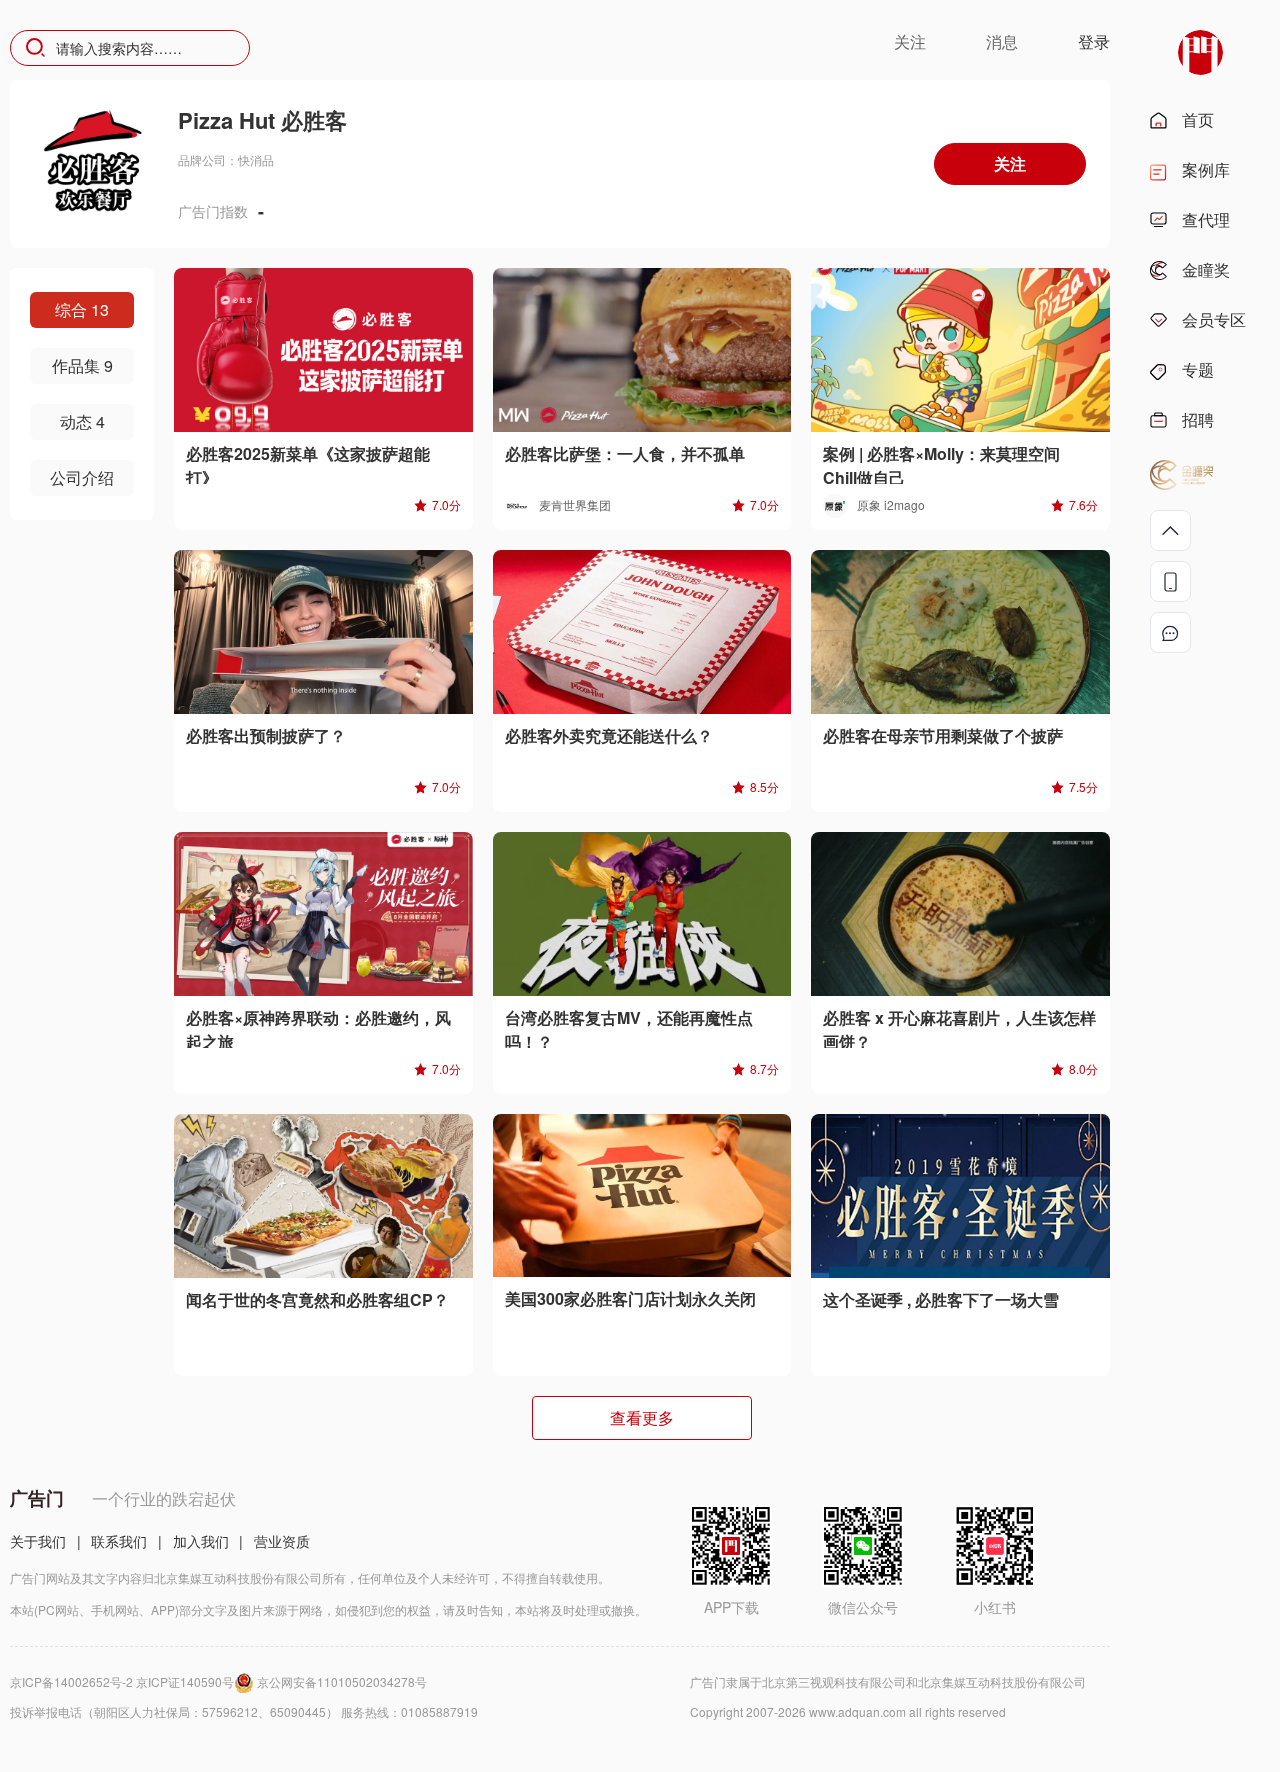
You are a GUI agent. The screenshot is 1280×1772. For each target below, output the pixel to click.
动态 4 (82, 421)
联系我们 (119, 1541)
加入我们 (201, 1541)
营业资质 (282, 1541)
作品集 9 (82, 365)
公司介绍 (82, 477)
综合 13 (82, 309)
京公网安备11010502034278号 (342, 1681)
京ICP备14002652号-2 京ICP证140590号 (122, 1681)
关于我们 (38, 1541)
